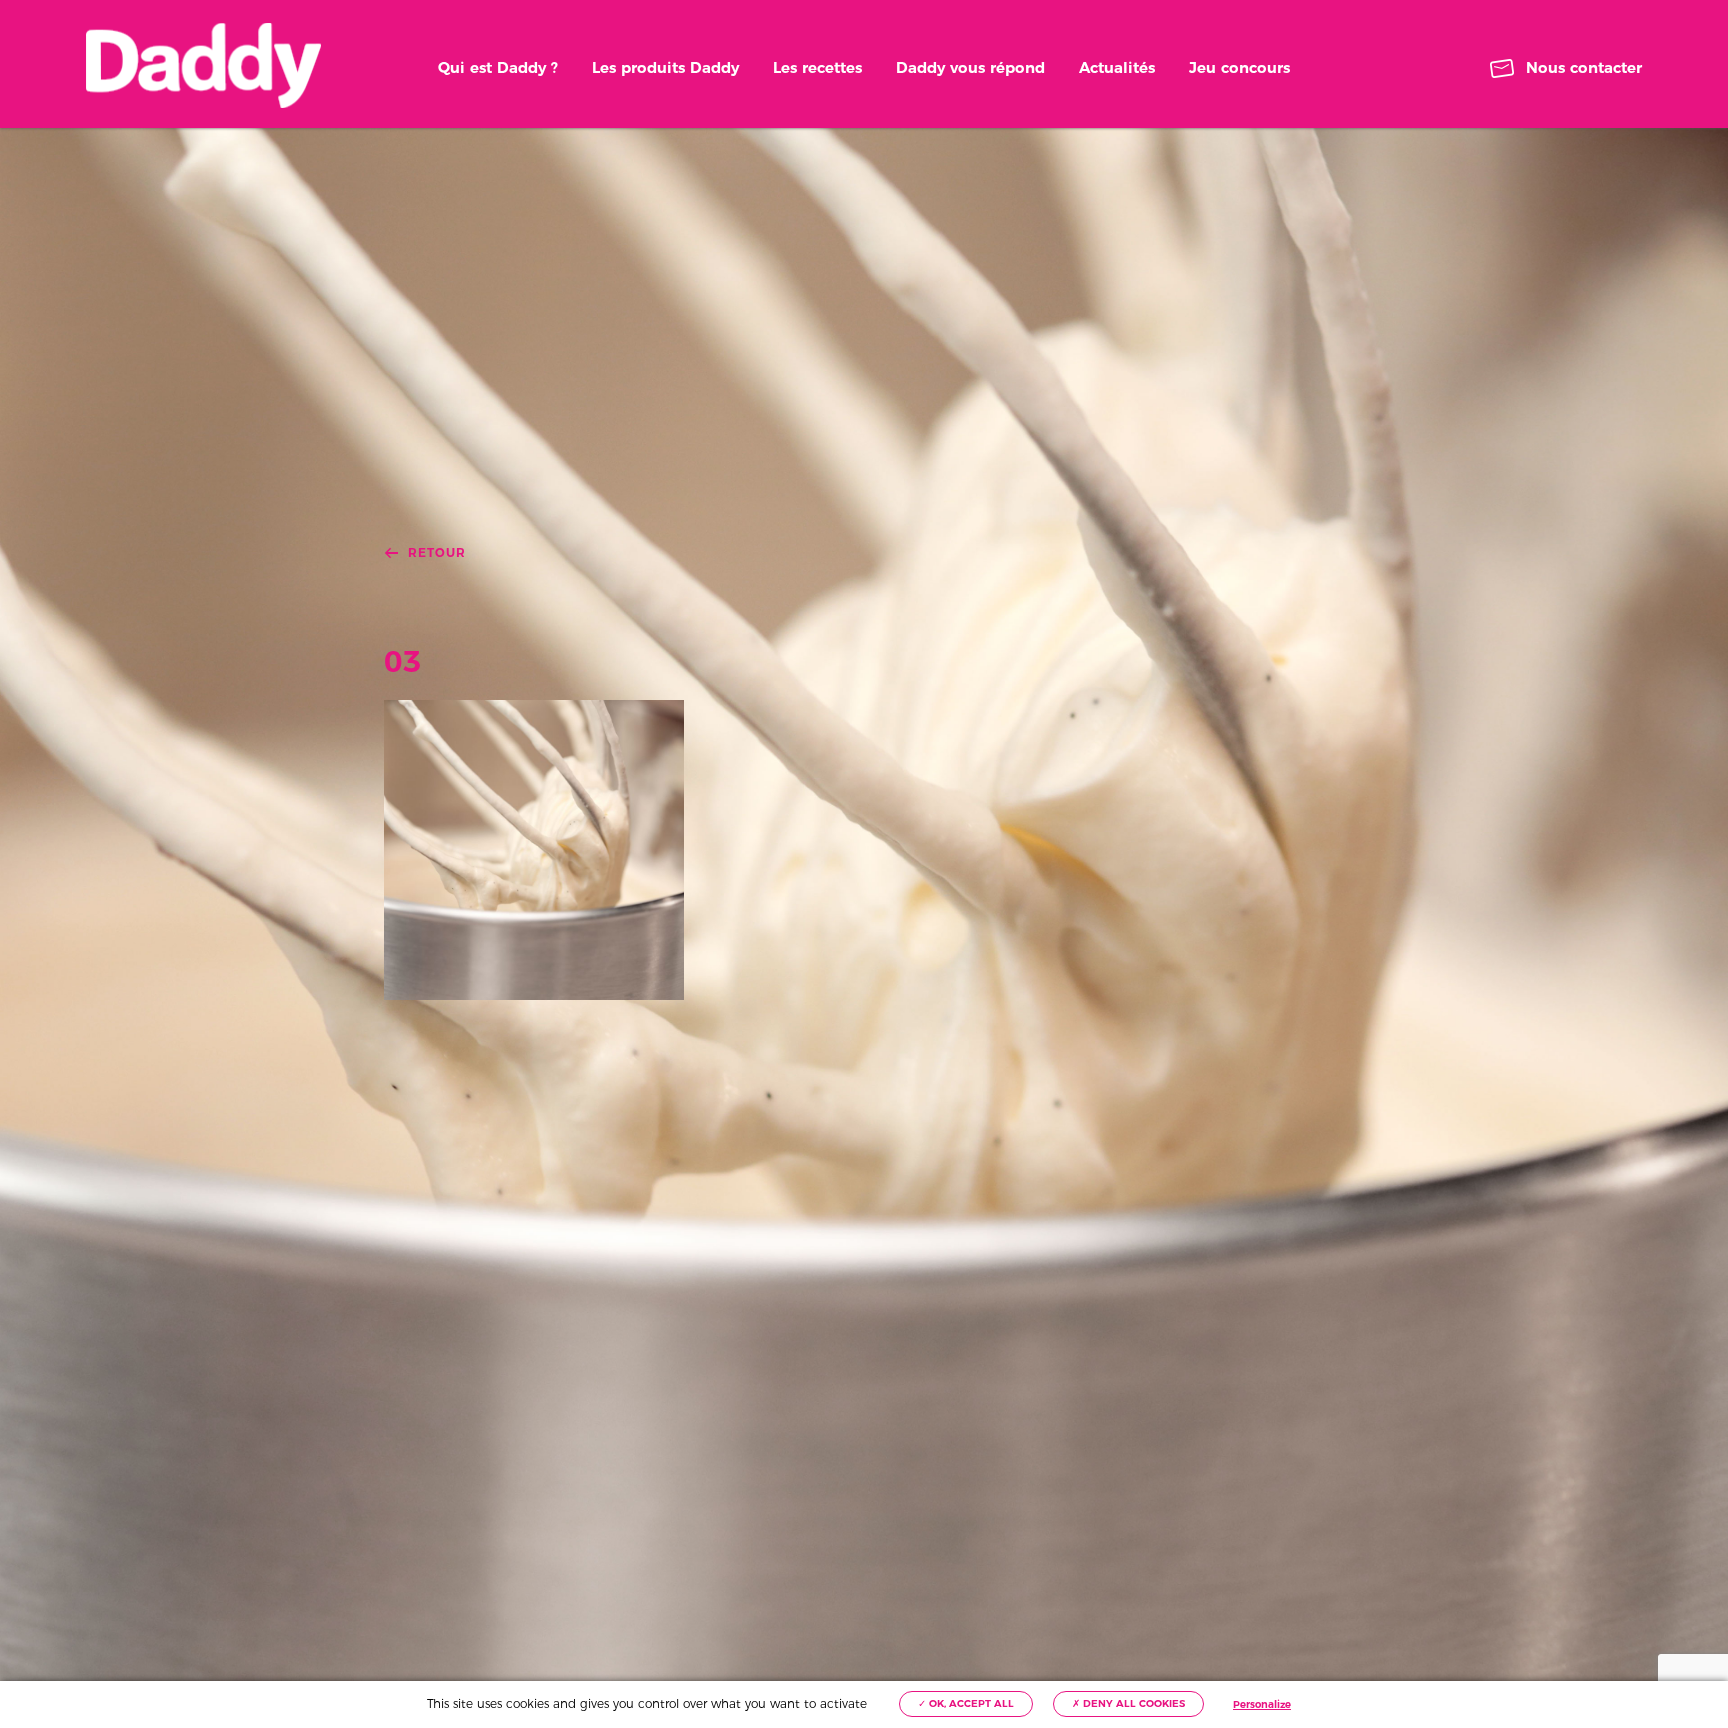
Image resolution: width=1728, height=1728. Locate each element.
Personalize (1262, 1704)
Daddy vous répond (970, 67)
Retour (437, 553)
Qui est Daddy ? (498, 67)
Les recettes (817, 67)
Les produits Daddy (665, 67)
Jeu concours (1239, 67)
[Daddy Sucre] (203, 65)
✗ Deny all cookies (1128, 1703)
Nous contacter (1584, 67)
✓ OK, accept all (966, 1703)
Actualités (1117, 67)
